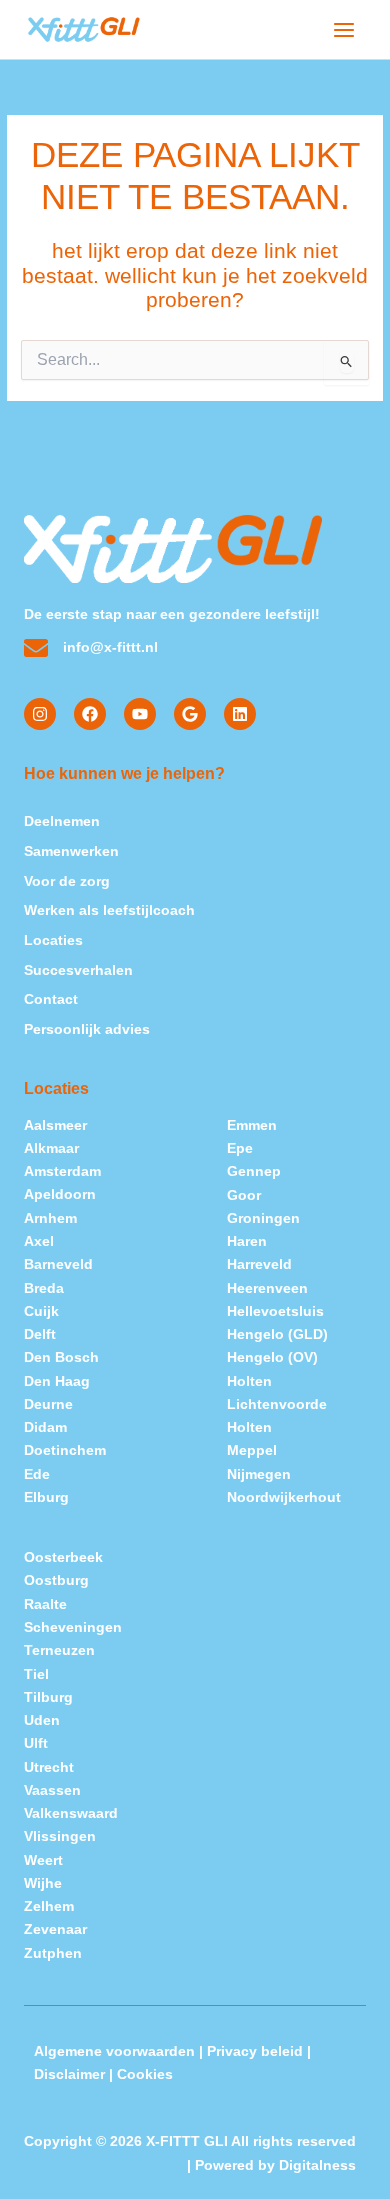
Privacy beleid (255, 2051)
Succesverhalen (78, 970)
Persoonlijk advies (87, 1029)
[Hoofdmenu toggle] (344, 29)
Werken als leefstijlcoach (109, 910)
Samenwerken (71, 851)
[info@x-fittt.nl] (36, 648)
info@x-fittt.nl (110, 647)
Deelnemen (62, 821)
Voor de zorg (67, 881)
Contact (51, 999)
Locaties (53, 940)
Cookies (145, 2074)
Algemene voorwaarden (114, 2051)
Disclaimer (69, 2074)
